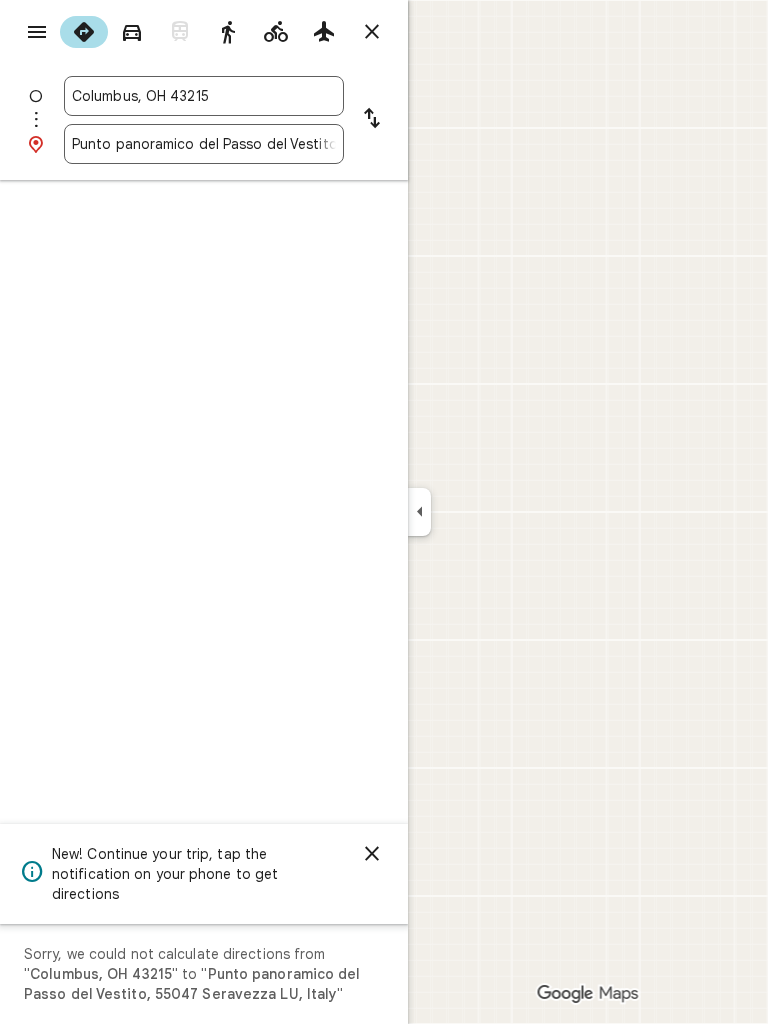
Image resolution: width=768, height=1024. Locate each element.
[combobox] (204, 96)
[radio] (84, 32)
